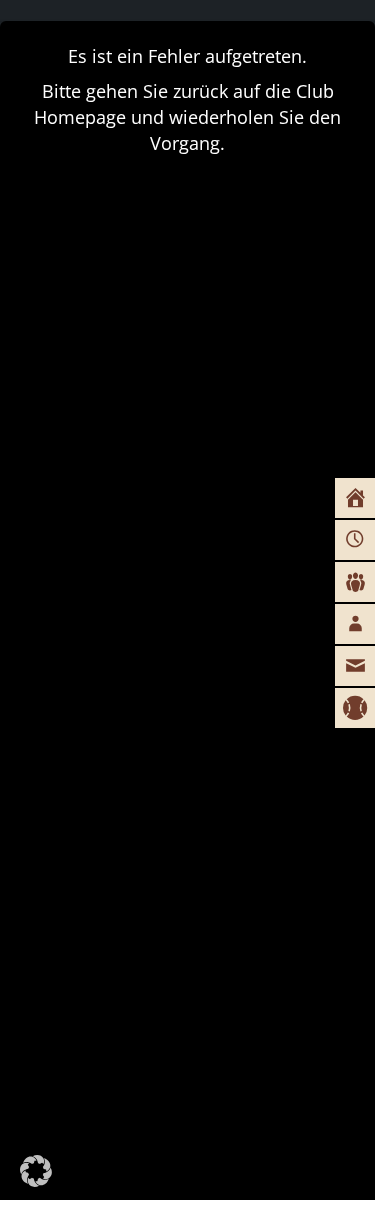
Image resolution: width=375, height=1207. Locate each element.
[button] (36, 1171)
